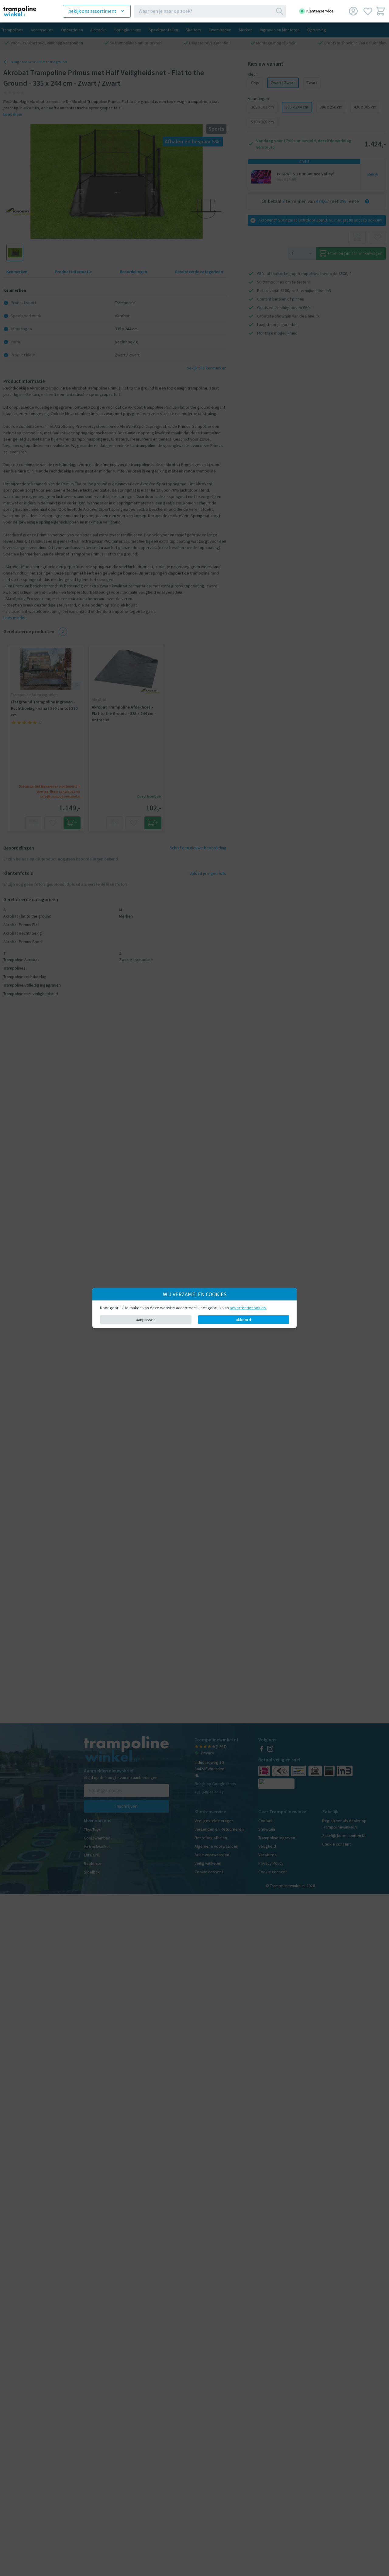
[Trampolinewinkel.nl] (25, 11)
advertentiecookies (248, 1308)
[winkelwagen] (381, 11)
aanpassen (146, 1320)
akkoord (243, 1320)
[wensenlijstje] (368, 11)
